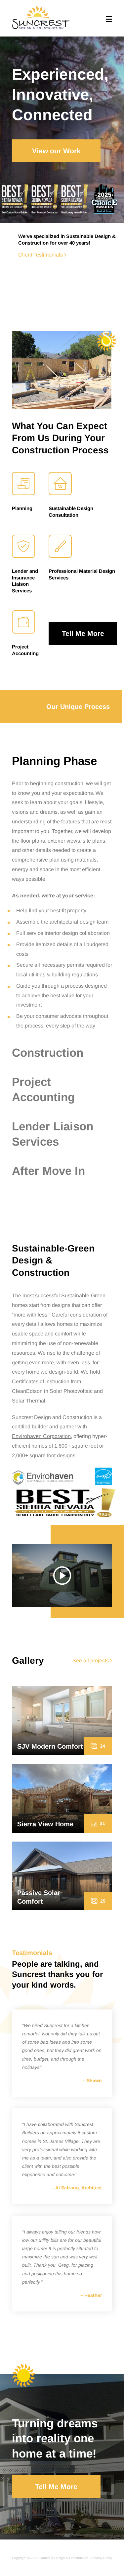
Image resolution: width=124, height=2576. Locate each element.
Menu (109, 19)
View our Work (56, 151)
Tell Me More (83, 633)
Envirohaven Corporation (41, 1436)
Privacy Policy (102, 2558)
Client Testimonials (41, 255)
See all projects (91, 1661)
